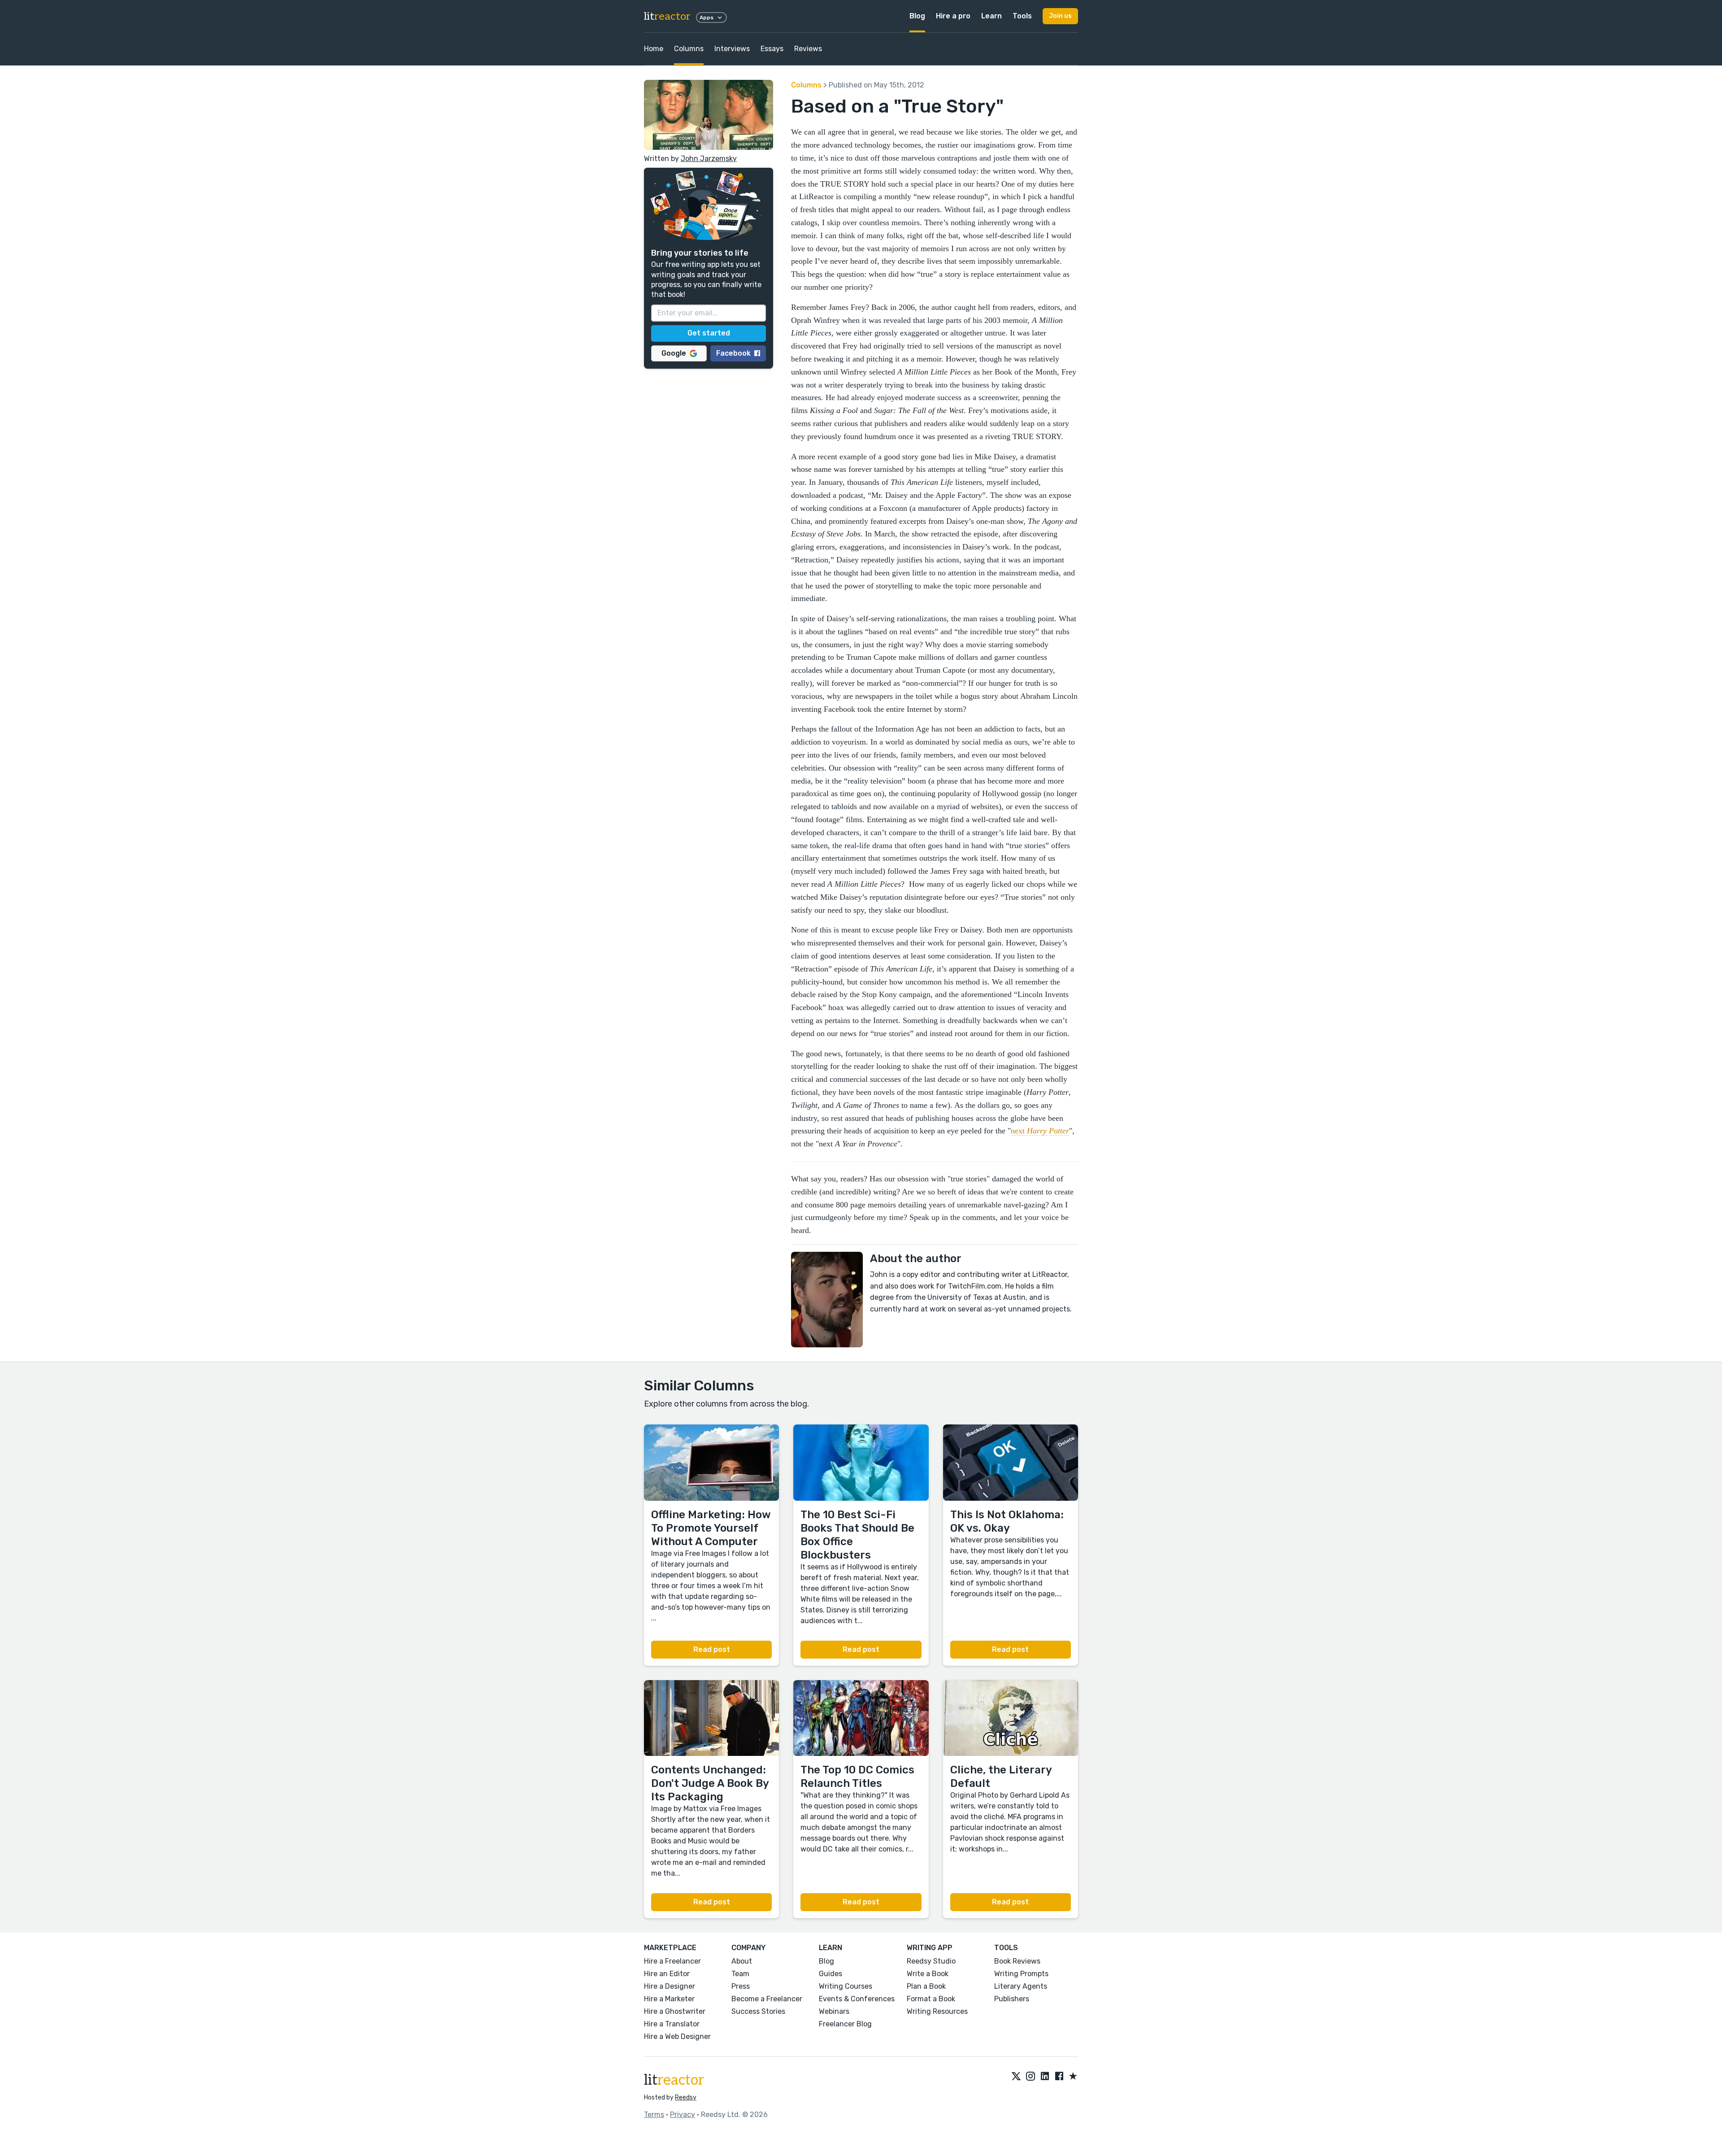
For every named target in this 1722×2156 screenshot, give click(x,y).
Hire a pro (953, 16)
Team (740, 1974)
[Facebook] (1059, 2077)
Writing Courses (846, 1986)
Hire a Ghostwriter (675, 2011)
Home (654, 49)
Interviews (732, 49)
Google (674, 353)
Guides (831, 1974)
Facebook (733, 353)
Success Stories (758, 2011)
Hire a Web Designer (677, 2036)
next (1040, 1131)
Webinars (834, 2011)
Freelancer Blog (845, 2024)
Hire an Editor (667, 1974)
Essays (772, 49)
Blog (917, 16)
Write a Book (928, 1974)
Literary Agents (1021, 1986)
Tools (1022, 16)
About (742, 1961)
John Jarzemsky (709, 159)
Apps (707, 17)
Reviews (808, 49)
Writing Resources (937, 2011)
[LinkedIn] (1045, 2077)
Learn (991, 16)
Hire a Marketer (669, 1999)
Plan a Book (926, 1986)
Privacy (683, 2115)
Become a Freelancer (767, 1999)
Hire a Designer (670, 1986)
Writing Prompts (1021, 1974)
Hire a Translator (672, 2024)
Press (741, 1986)
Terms (654, 2115)
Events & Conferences (857, 1999)
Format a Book (931, 1999)
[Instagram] (1031, 2077)
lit (667, 16)
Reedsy (686, 2097)
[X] (1016, 2077)
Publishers (1012, 1999)
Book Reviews (1017, 1961)
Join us (1060, 16)
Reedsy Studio (931, 1961)
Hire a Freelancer (672, 1961)
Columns (689, 49)
